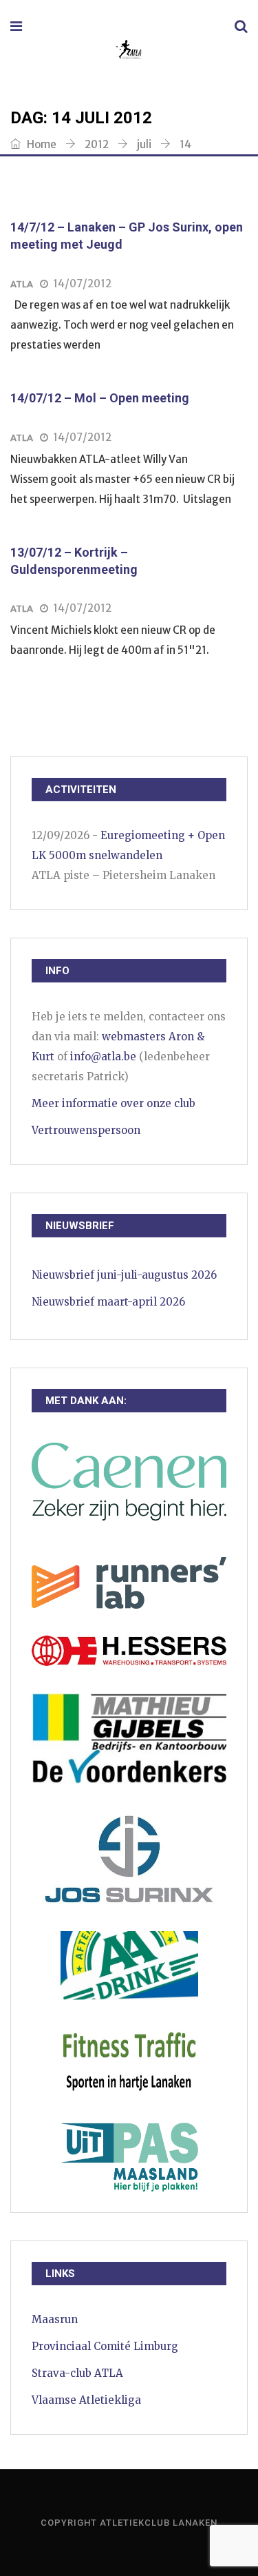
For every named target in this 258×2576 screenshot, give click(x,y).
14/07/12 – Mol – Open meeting (100, 398)
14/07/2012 (82, 284)
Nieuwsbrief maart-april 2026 (108, 1302)
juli (144, 144)
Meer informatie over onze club (114, 1103)
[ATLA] (128, 51)
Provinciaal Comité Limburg (105, 2346)
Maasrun (55, 2319)
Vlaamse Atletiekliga (86, 2400)
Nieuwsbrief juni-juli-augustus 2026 (124, 1275)
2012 (97, 144)
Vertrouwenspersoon (86, 1130)
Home (41, 144)
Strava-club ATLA (77, 2373)
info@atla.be (103, 1057)
